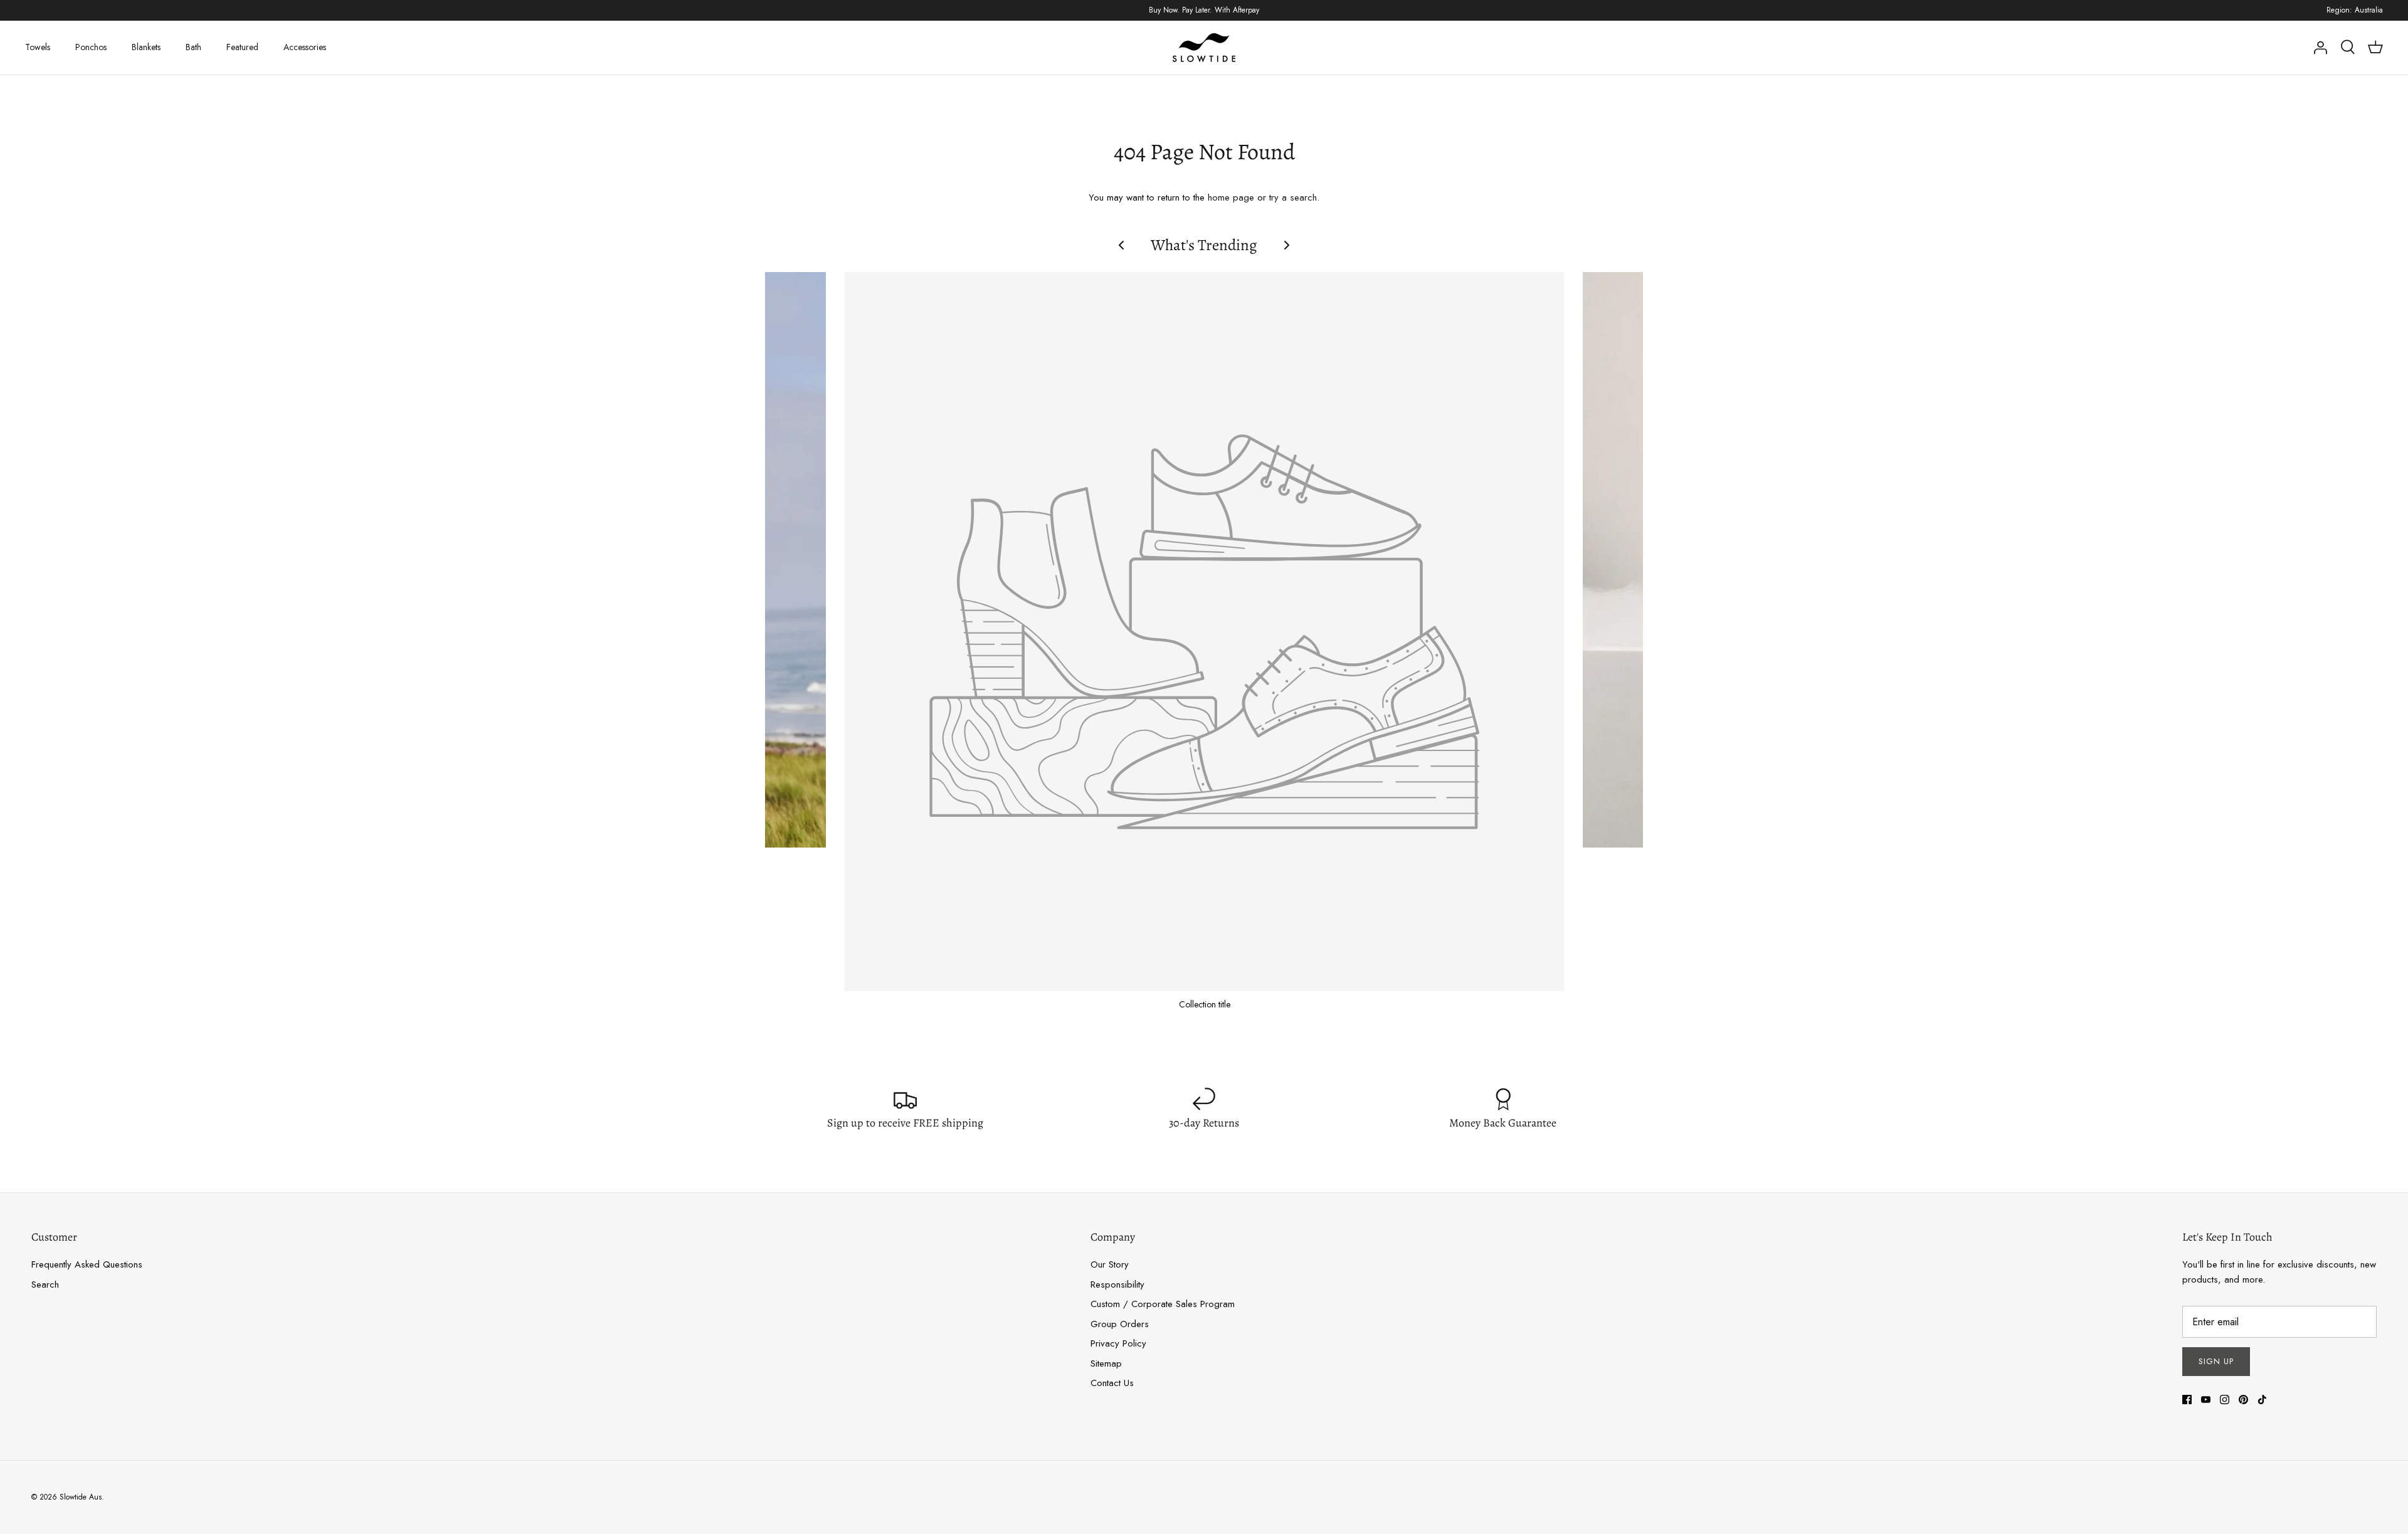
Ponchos (91, 47)
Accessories (305, 47)
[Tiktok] (2262, 1400)
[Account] (2320, 48)
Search (45, 1284)
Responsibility (1117, 1284)
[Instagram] (2225, 1400)
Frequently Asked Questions (87, 1264)
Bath (193, 47)
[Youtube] (2206, 1400)
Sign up (2216, 1361)
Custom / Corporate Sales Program (1163, 1304)
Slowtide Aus (81, 1497)
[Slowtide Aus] (1204, 48)
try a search (1293, 197)
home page (1231, 197)
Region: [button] (2355, 10)
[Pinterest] (2243, 1400)
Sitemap (1106, 1363)
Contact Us (1112, 1383)
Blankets (146, 47)
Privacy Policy (1118, 1343)
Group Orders (1120, 1324)
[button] (1121, 245)
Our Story (1110, 1264)
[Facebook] (2187, 1400)
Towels (38, 47)
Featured (242, 47)
